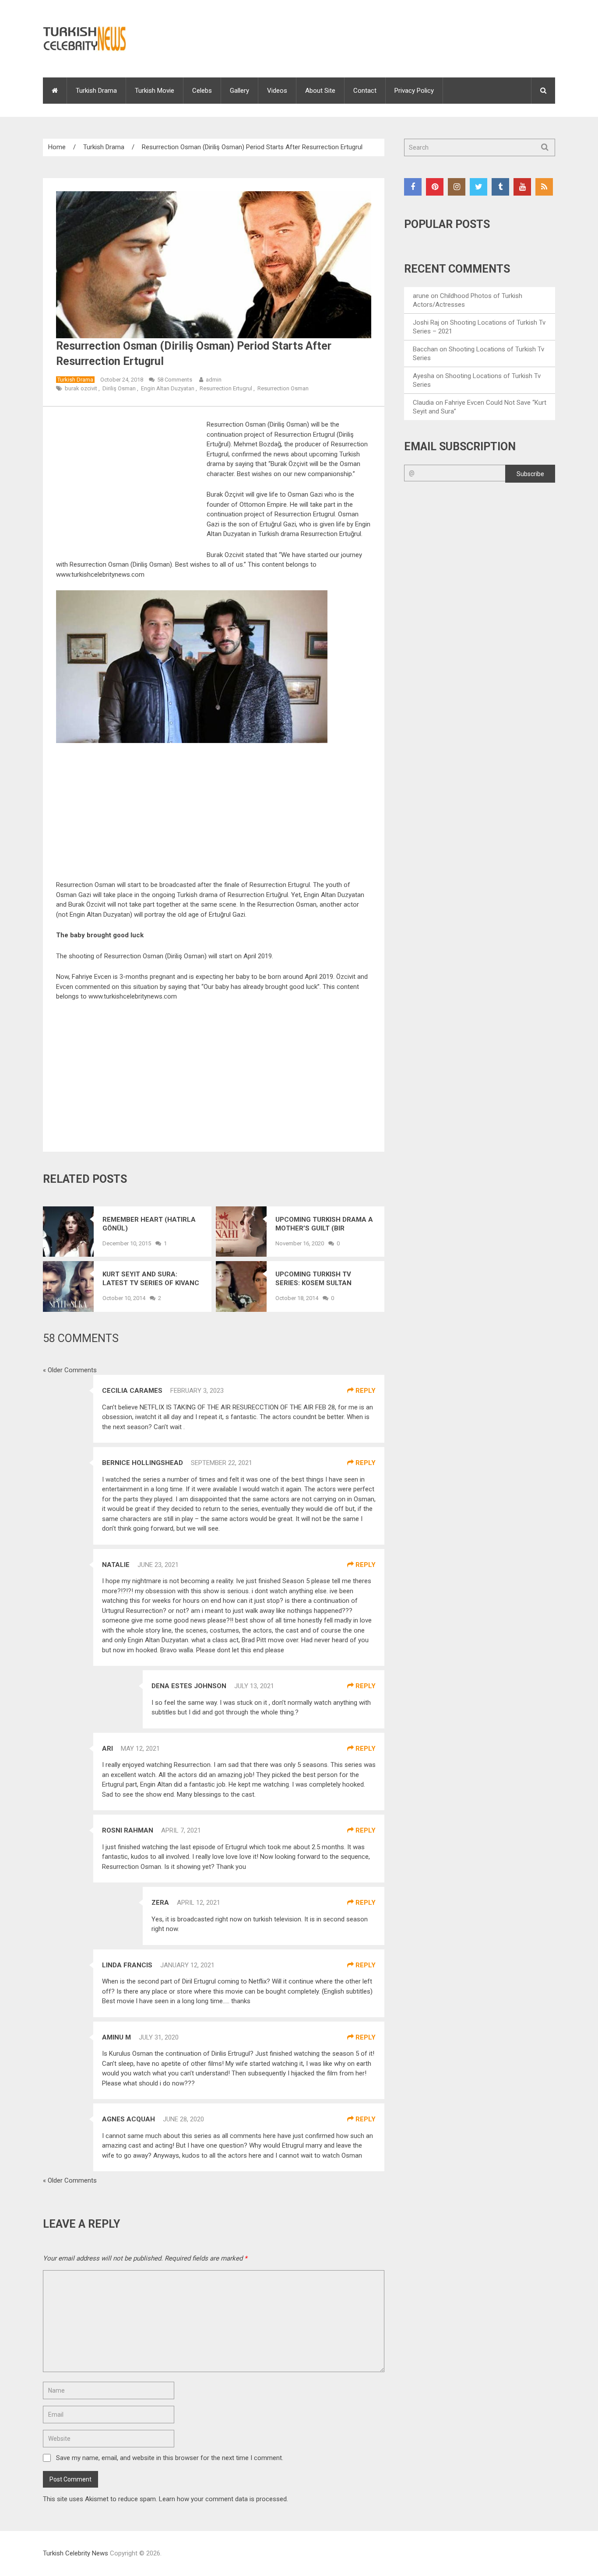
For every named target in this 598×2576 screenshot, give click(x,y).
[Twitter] (478, 187)
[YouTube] (522, 187)
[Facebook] (413, 187)
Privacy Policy (414, 91)
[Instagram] (457, 187)
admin (214, 380)
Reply (365, 1391)
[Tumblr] (500, 187)
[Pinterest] (435, 187)
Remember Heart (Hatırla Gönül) (149, 1224)
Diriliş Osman (119, 388)
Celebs (202, 91)
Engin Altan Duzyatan (168, 388)
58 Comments (175, 380)
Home (57, 147)
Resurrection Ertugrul (226, 388)
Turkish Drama (96, 91)
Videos (277, 91)
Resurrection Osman (283, 388)
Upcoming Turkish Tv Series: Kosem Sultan (313, 1279)
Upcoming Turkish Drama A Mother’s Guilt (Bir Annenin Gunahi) (324, 1224)
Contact (365, 91)
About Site (320, 91)
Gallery (239, 91)
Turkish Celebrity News (76, 2553)
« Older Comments (70, 1370)
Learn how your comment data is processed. (223, 2499)
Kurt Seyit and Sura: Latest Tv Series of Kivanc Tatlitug (151, 1279)
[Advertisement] (130, 484)
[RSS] (544, 187)
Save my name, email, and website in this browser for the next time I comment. (170, 2458)
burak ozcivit (81, 388)
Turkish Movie (155, 91)
